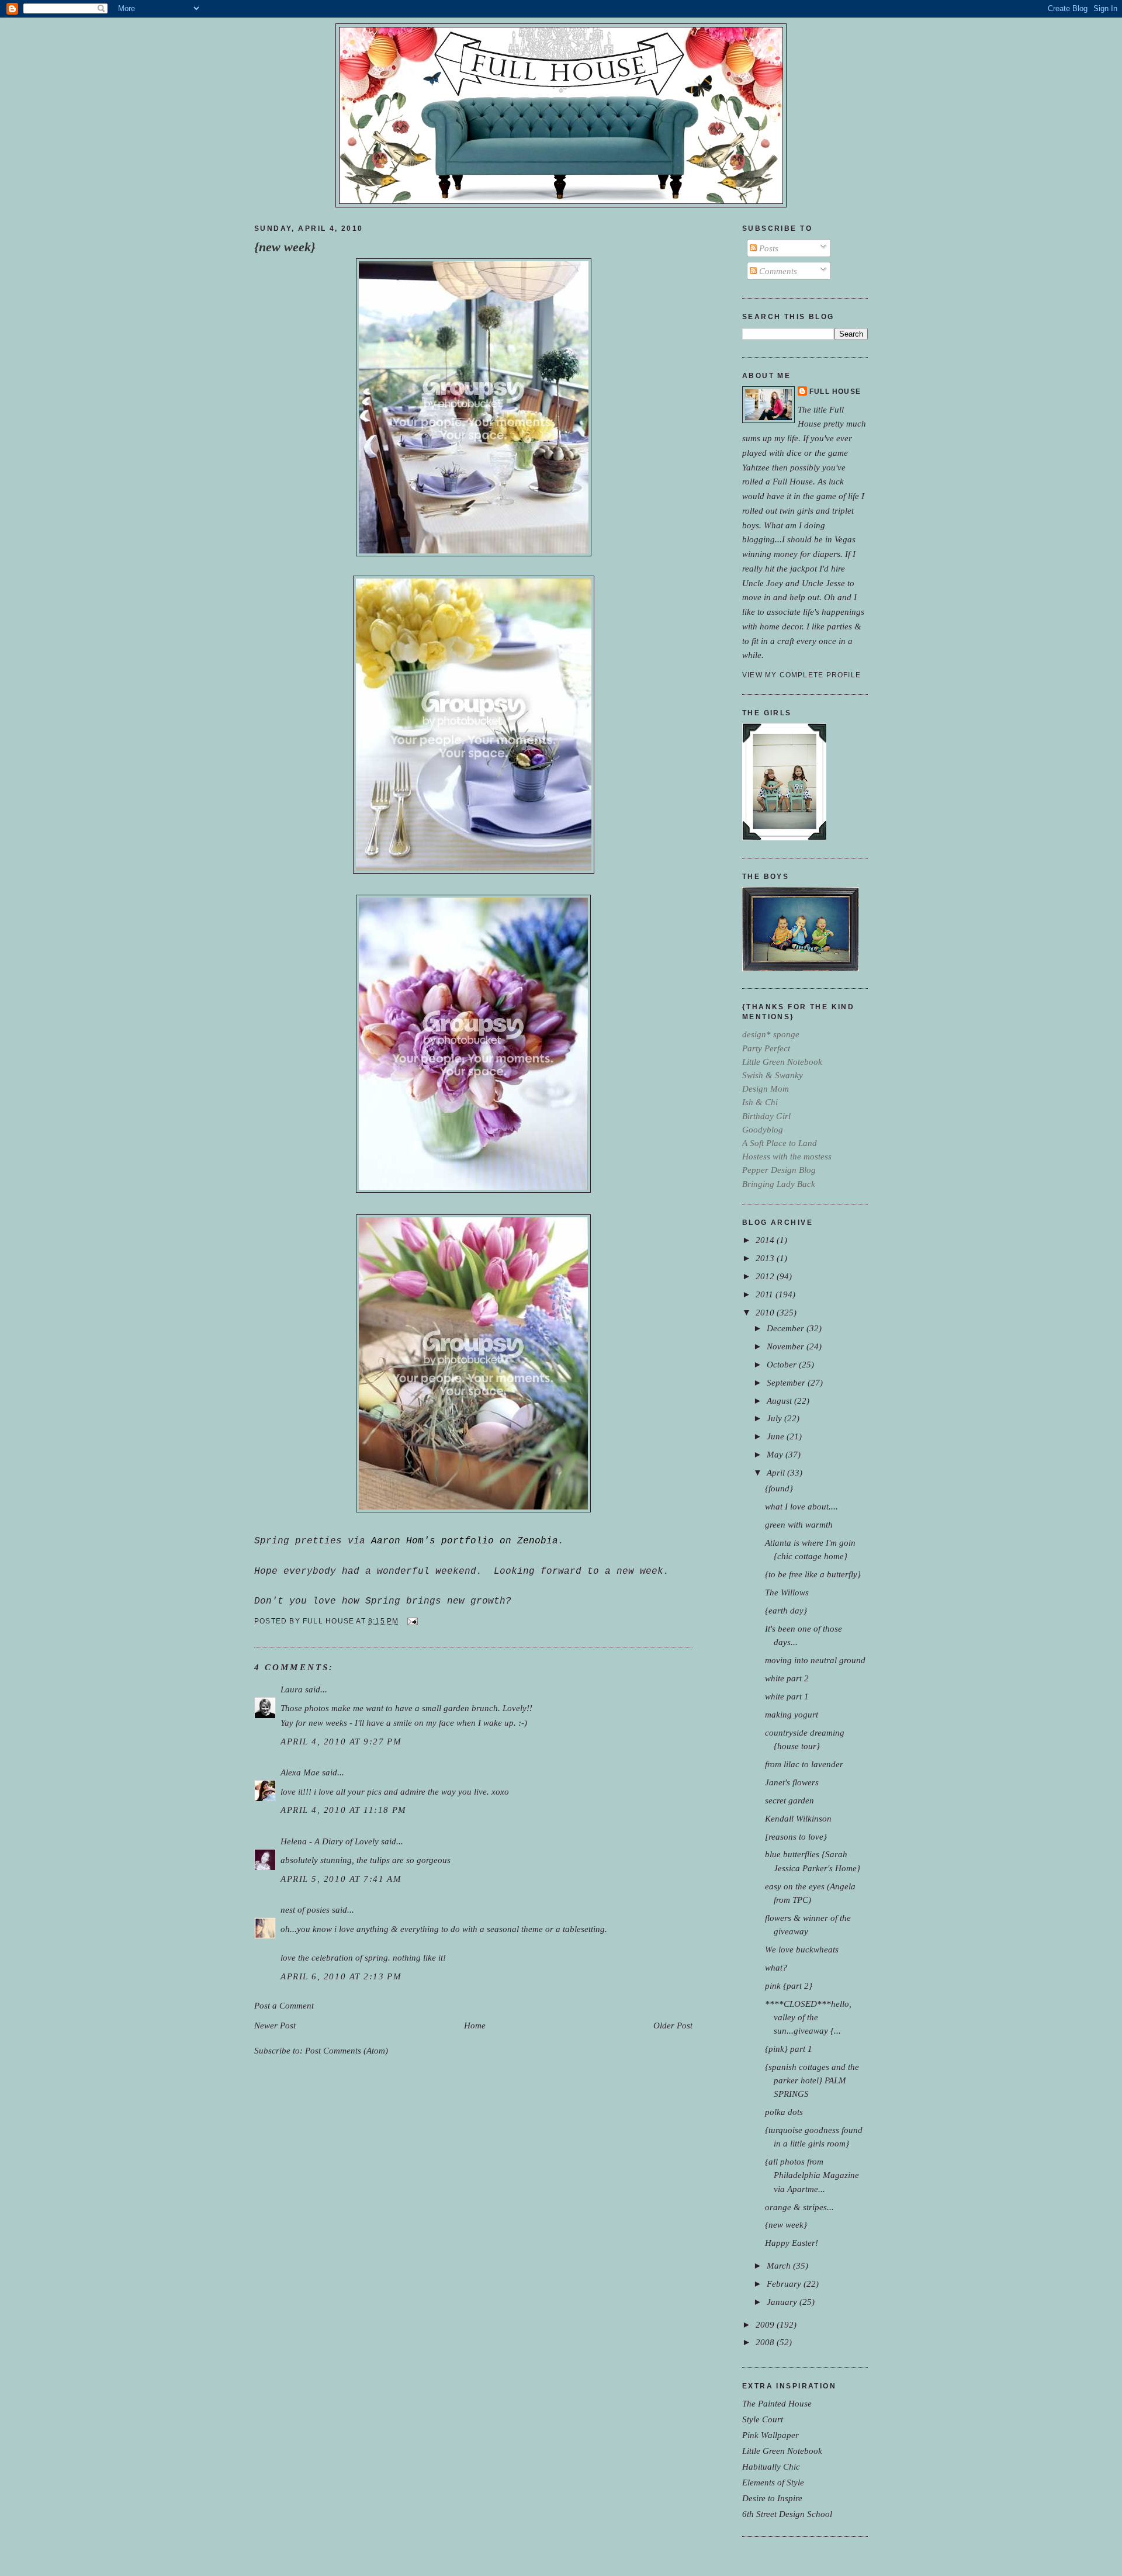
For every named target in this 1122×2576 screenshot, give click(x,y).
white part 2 (787, 1678)
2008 (766, 2342)
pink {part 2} (789, 1985)
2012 (766, 1276)
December (787, 1328)
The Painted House (777, 2403)
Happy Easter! (792, 2243)
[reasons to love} (796, 1836)
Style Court (763, 2419)
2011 (766, 1294)
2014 (766, 1240)
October (783, 1364)
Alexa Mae (300, 1772)
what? (776, 1967)
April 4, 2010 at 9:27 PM (341, 1741)
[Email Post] (411, 1621)
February (785, 2284)
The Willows (787, 1592)
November (787, 1346)
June (777, 1436)
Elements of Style (773, 2482)
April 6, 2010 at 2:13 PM (341, 1976)
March (780, 2265)
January (783, 2302)
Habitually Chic (771, 2466)
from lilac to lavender (804, 1764)
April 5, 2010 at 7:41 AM (341, 1879)
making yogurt (792, 1714)
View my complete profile (801, 675)
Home (475, 2025)
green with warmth (799, 1524)
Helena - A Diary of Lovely (330, 1841)
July (775, 1418)
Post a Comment (284, 2005)
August (780, 1400)
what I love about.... (801, 1506)
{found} (779, 1488)
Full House (835, 392)
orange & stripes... (799, 2207)
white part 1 (787, 1696)
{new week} (285, 247)
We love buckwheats (802, 1949)
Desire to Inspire (772, 2498)
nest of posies (305, 1910)
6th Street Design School (787, 2514)
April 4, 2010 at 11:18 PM (344, 1810)
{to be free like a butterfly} (813, 1574)
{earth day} (786, 1610)
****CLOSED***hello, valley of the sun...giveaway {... (808, 2017)
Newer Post (275, 2025)
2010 (766, 1312)
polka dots (784, 2112)
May (776, 1454)
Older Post (673, 2025)
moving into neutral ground (815, 1660)
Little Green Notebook (782, 2451)
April (777, 1472)
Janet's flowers (792, 1782)
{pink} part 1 (789, 2049)
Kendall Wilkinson (798, 1818)
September (787, 1382)
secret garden (789, 1800)
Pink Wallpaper (770, 2435)
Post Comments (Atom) (347, 2050)
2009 (766, 2324)
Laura (292, 1689)
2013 (766, 1258)
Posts (768, 248)
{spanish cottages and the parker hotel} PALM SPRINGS (812, 2080)
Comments (777, 271)
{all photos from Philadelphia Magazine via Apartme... (812, 2175)
